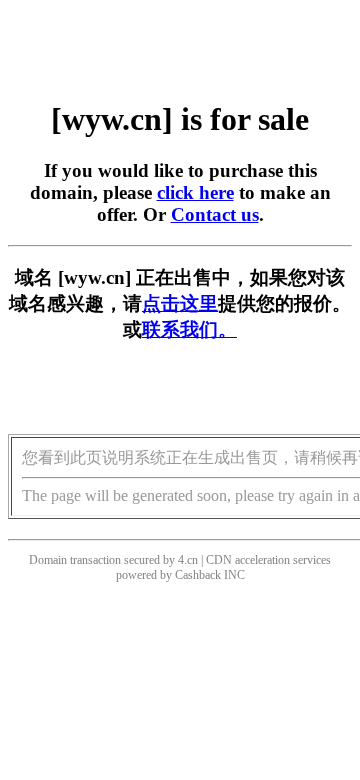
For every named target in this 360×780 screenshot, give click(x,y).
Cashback (198, 575)
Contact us (215, 214)
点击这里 (180, 303)
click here (195, 192)
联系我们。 (189, 329)
